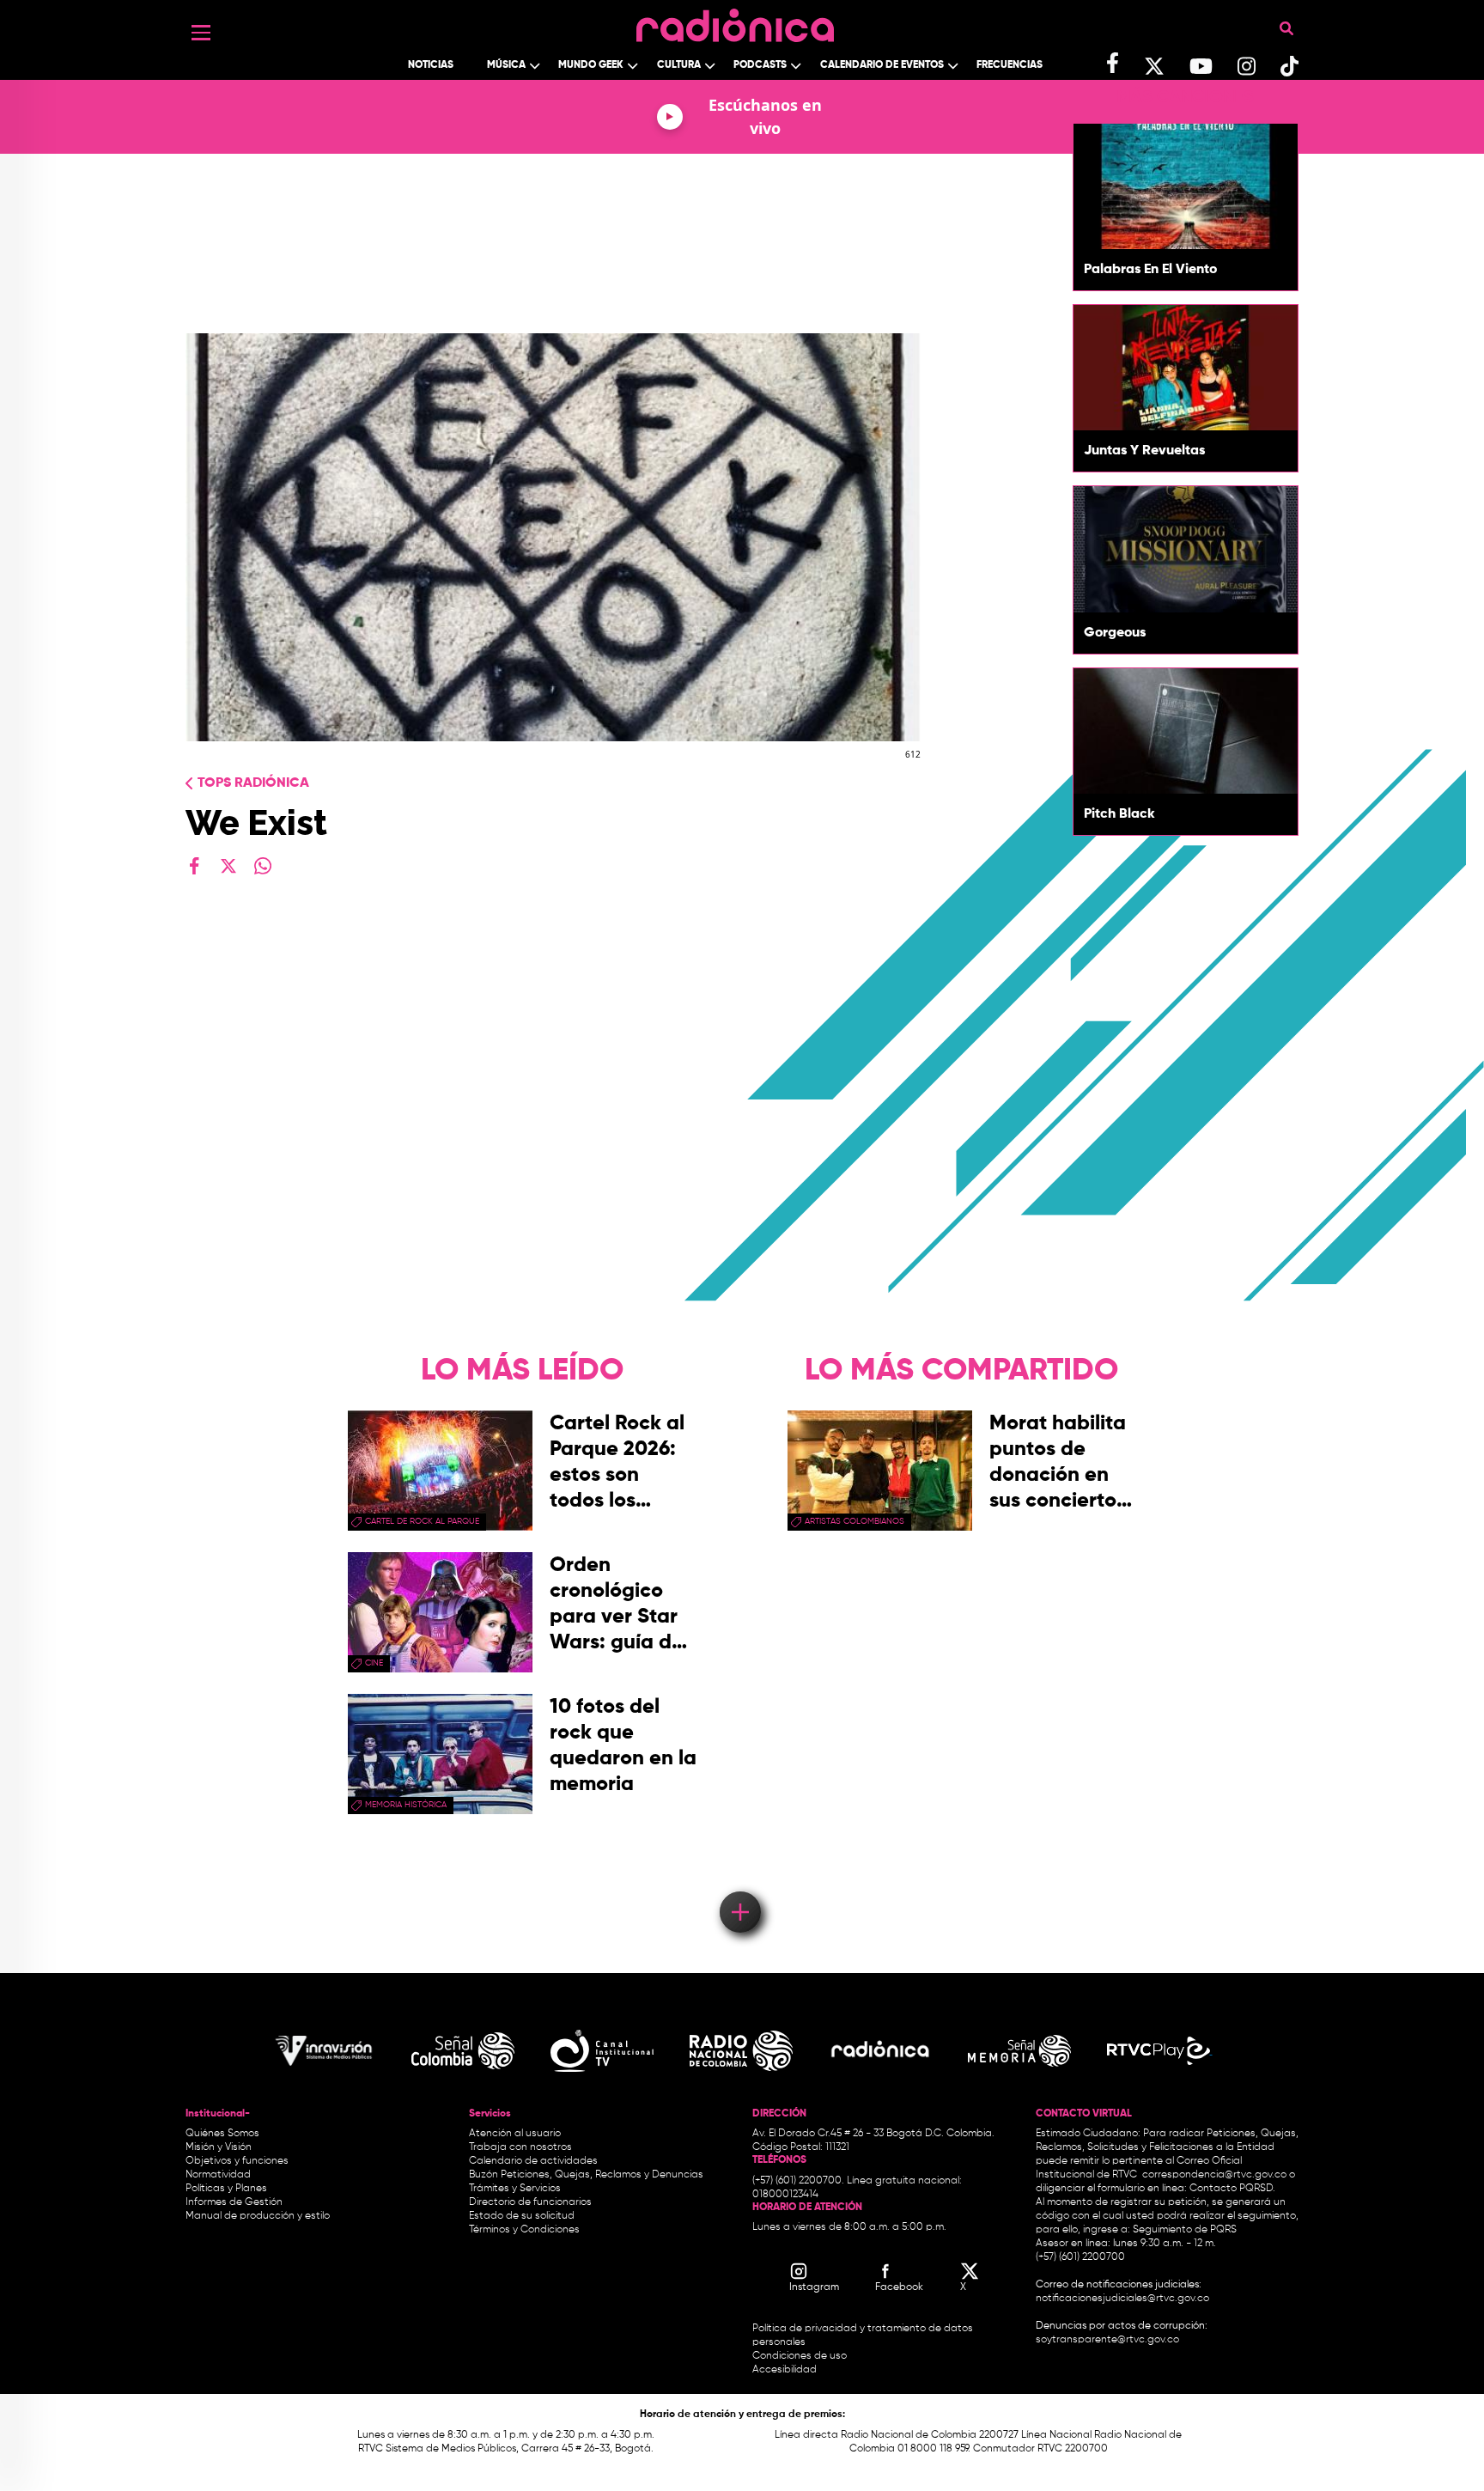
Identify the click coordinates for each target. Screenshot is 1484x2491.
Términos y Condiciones (524, 2230)
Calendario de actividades (533, 2161)
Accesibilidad (786, 2370)
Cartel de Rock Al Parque (422, 1521)
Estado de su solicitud (522, 2216)
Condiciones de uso (800, 2356)
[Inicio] (735, 21)
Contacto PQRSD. (1232, 2189)
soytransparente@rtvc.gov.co (1107, 2340)
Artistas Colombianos (855, 1521)
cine (374, 1663)
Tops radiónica (253, 783)
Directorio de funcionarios (530, 2202)
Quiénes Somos (222, 2134)
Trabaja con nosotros (520, 2147)
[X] (228, 866)
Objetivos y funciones (237, 2161)
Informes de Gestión (234, 2202)
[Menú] (201, 33)
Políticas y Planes (226, 2189)
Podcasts (760, 65)
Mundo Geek (591, 65)
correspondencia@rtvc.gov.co (1214, 2175)
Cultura (679, 65)
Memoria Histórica (406, 1805)
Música (506, 65)
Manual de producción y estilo (258, 2216)
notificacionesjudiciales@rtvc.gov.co (1122, 2299)
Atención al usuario (515, 2134)
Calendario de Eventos (882, 65)
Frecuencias (1010, 65)
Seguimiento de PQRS (1185, 2230)
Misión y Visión (219, 2147)
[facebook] (194, 866)
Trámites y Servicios (515, 2189)
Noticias (431, 65)
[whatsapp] (263, 866)
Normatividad (218, 2175)
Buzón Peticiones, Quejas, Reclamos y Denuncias (586, 2175)
